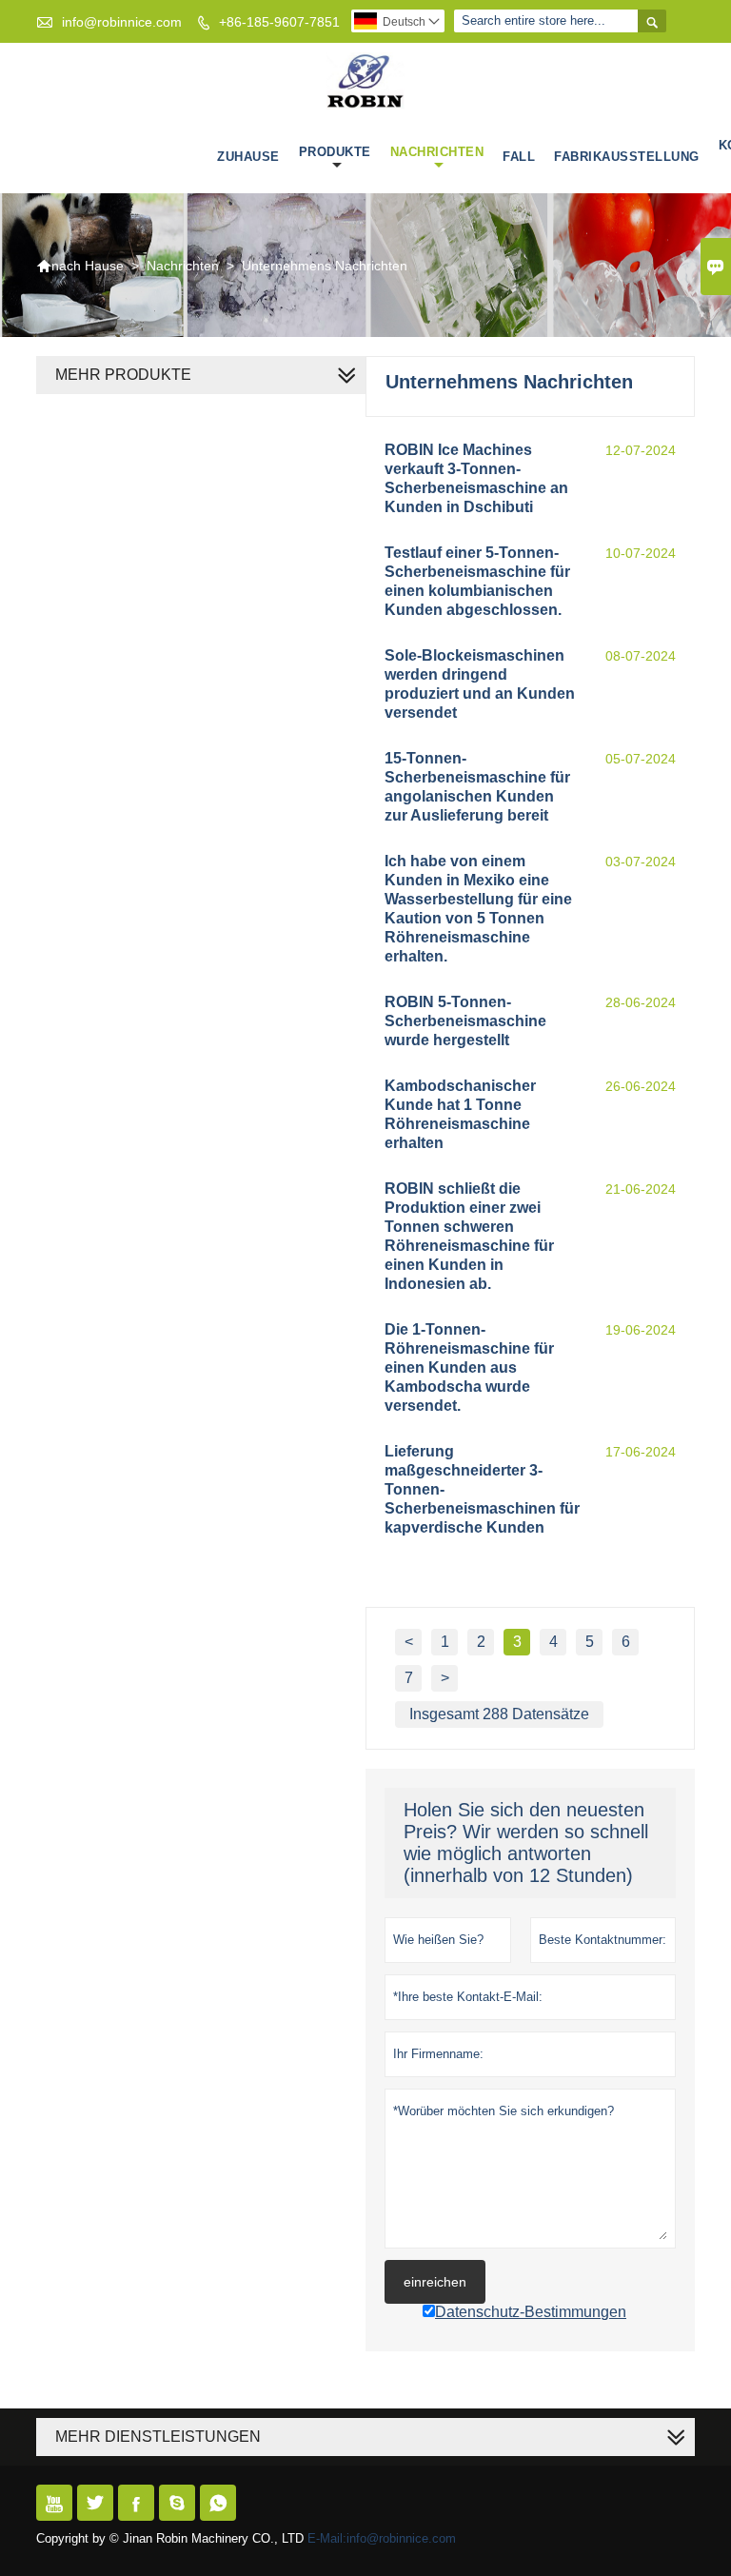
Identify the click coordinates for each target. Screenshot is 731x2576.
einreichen (435, 2282)
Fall (519, 157)
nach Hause (80, 266)
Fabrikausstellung (627, 157)
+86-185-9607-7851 (279, 22)
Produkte (335, 152)
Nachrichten (437, 152)
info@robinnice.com (122, 22)
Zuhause (248, 157)
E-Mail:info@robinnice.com (382, 2538)
